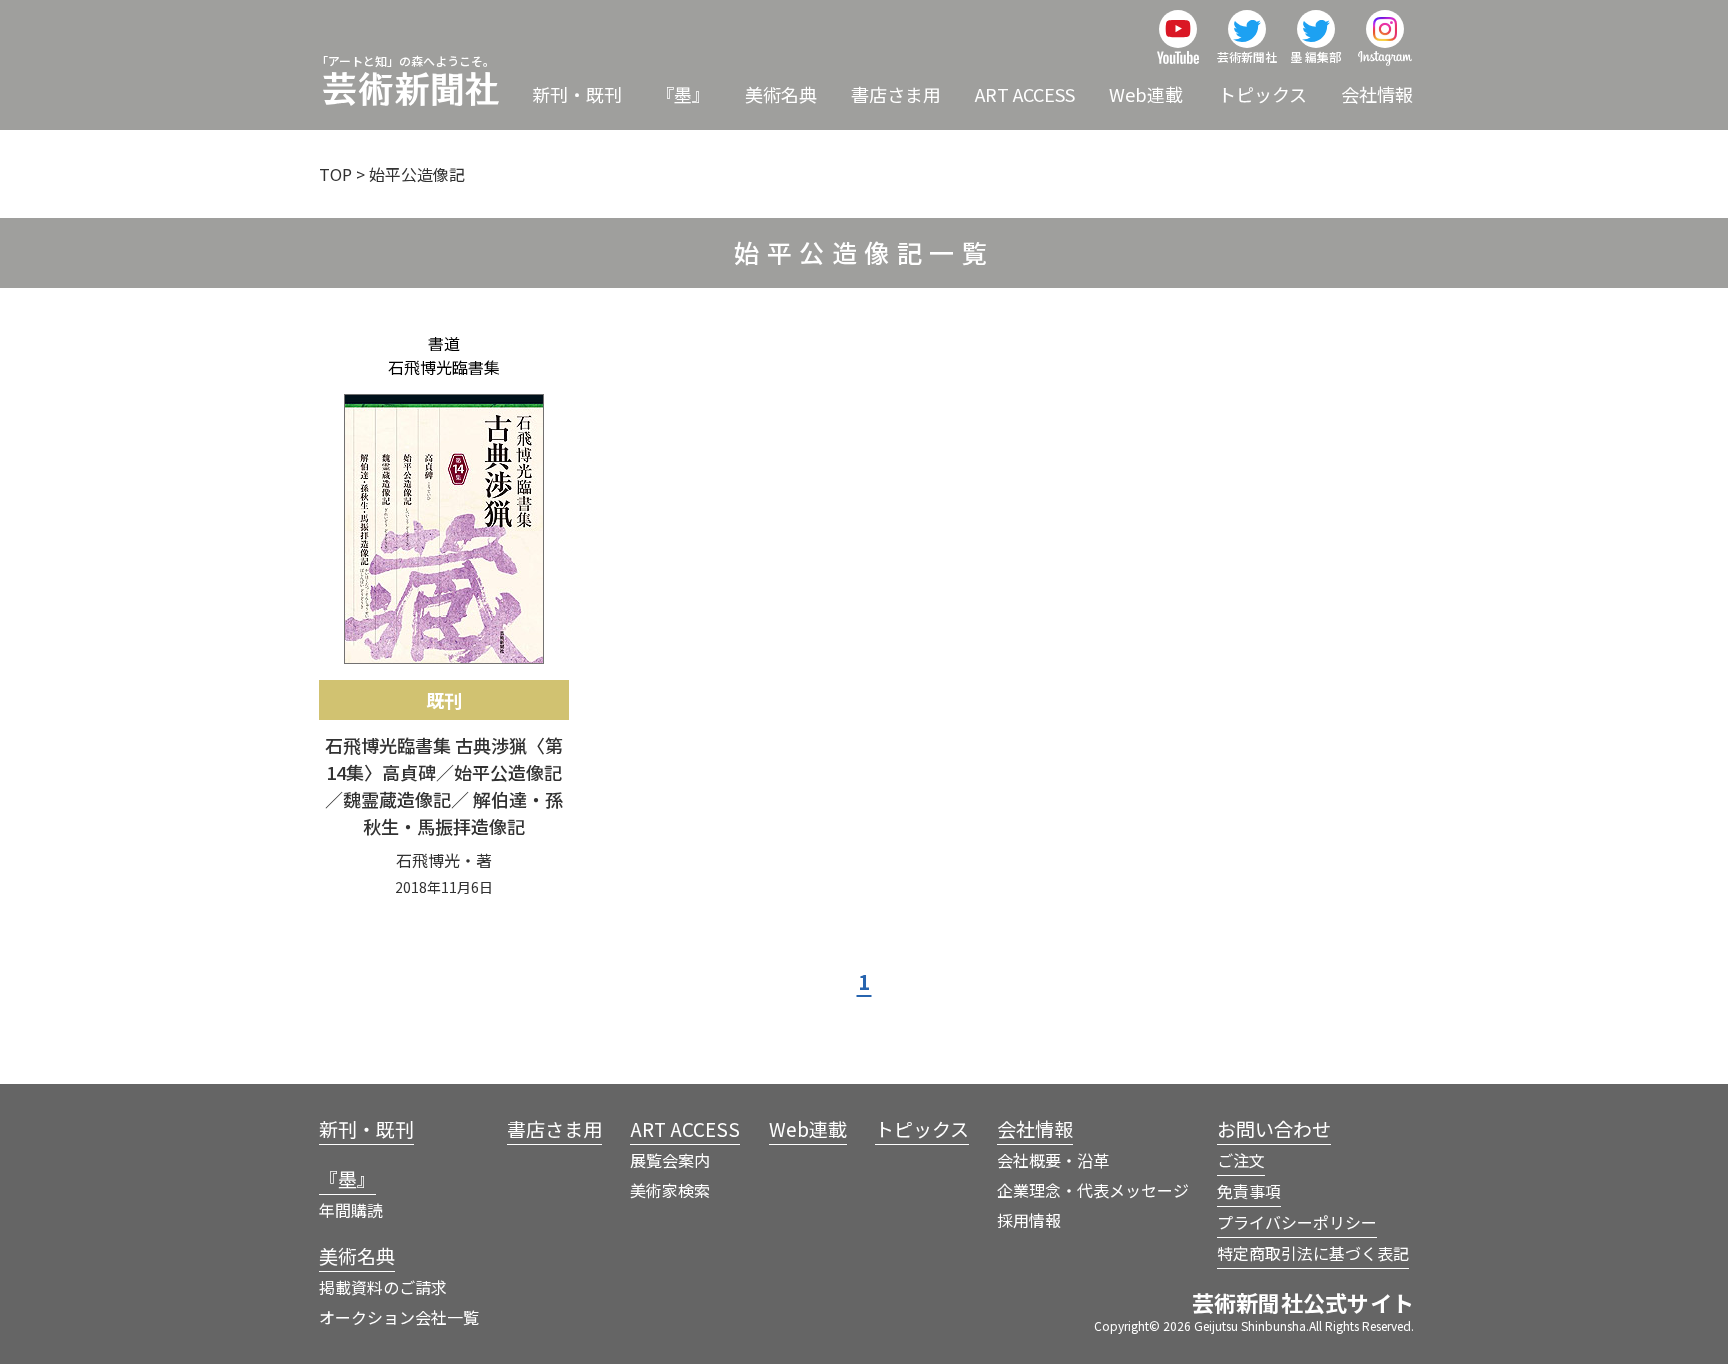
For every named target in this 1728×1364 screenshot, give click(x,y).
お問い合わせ (1274, 1128)
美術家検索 (670, 1190)
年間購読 (351, 1210)
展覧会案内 (670, 1160)
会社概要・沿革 (1053, 1160)
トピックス (1262, 94)
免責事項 (1249, 1191)
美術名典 (781, 94)
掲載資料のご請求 (383, 1287)
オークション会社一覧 (399, 1317)
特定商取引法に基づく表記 (1313, 1253)
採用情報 (1029, 1220)
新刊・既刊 (577, 94)
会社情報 (1377, 94)
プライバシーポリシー (1297, 1222)
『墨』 (683, 94)
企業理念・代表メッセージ (1093, 1190)
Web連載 (1146, 94)
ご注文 (1241, 1160)
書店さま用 (896, 94)
